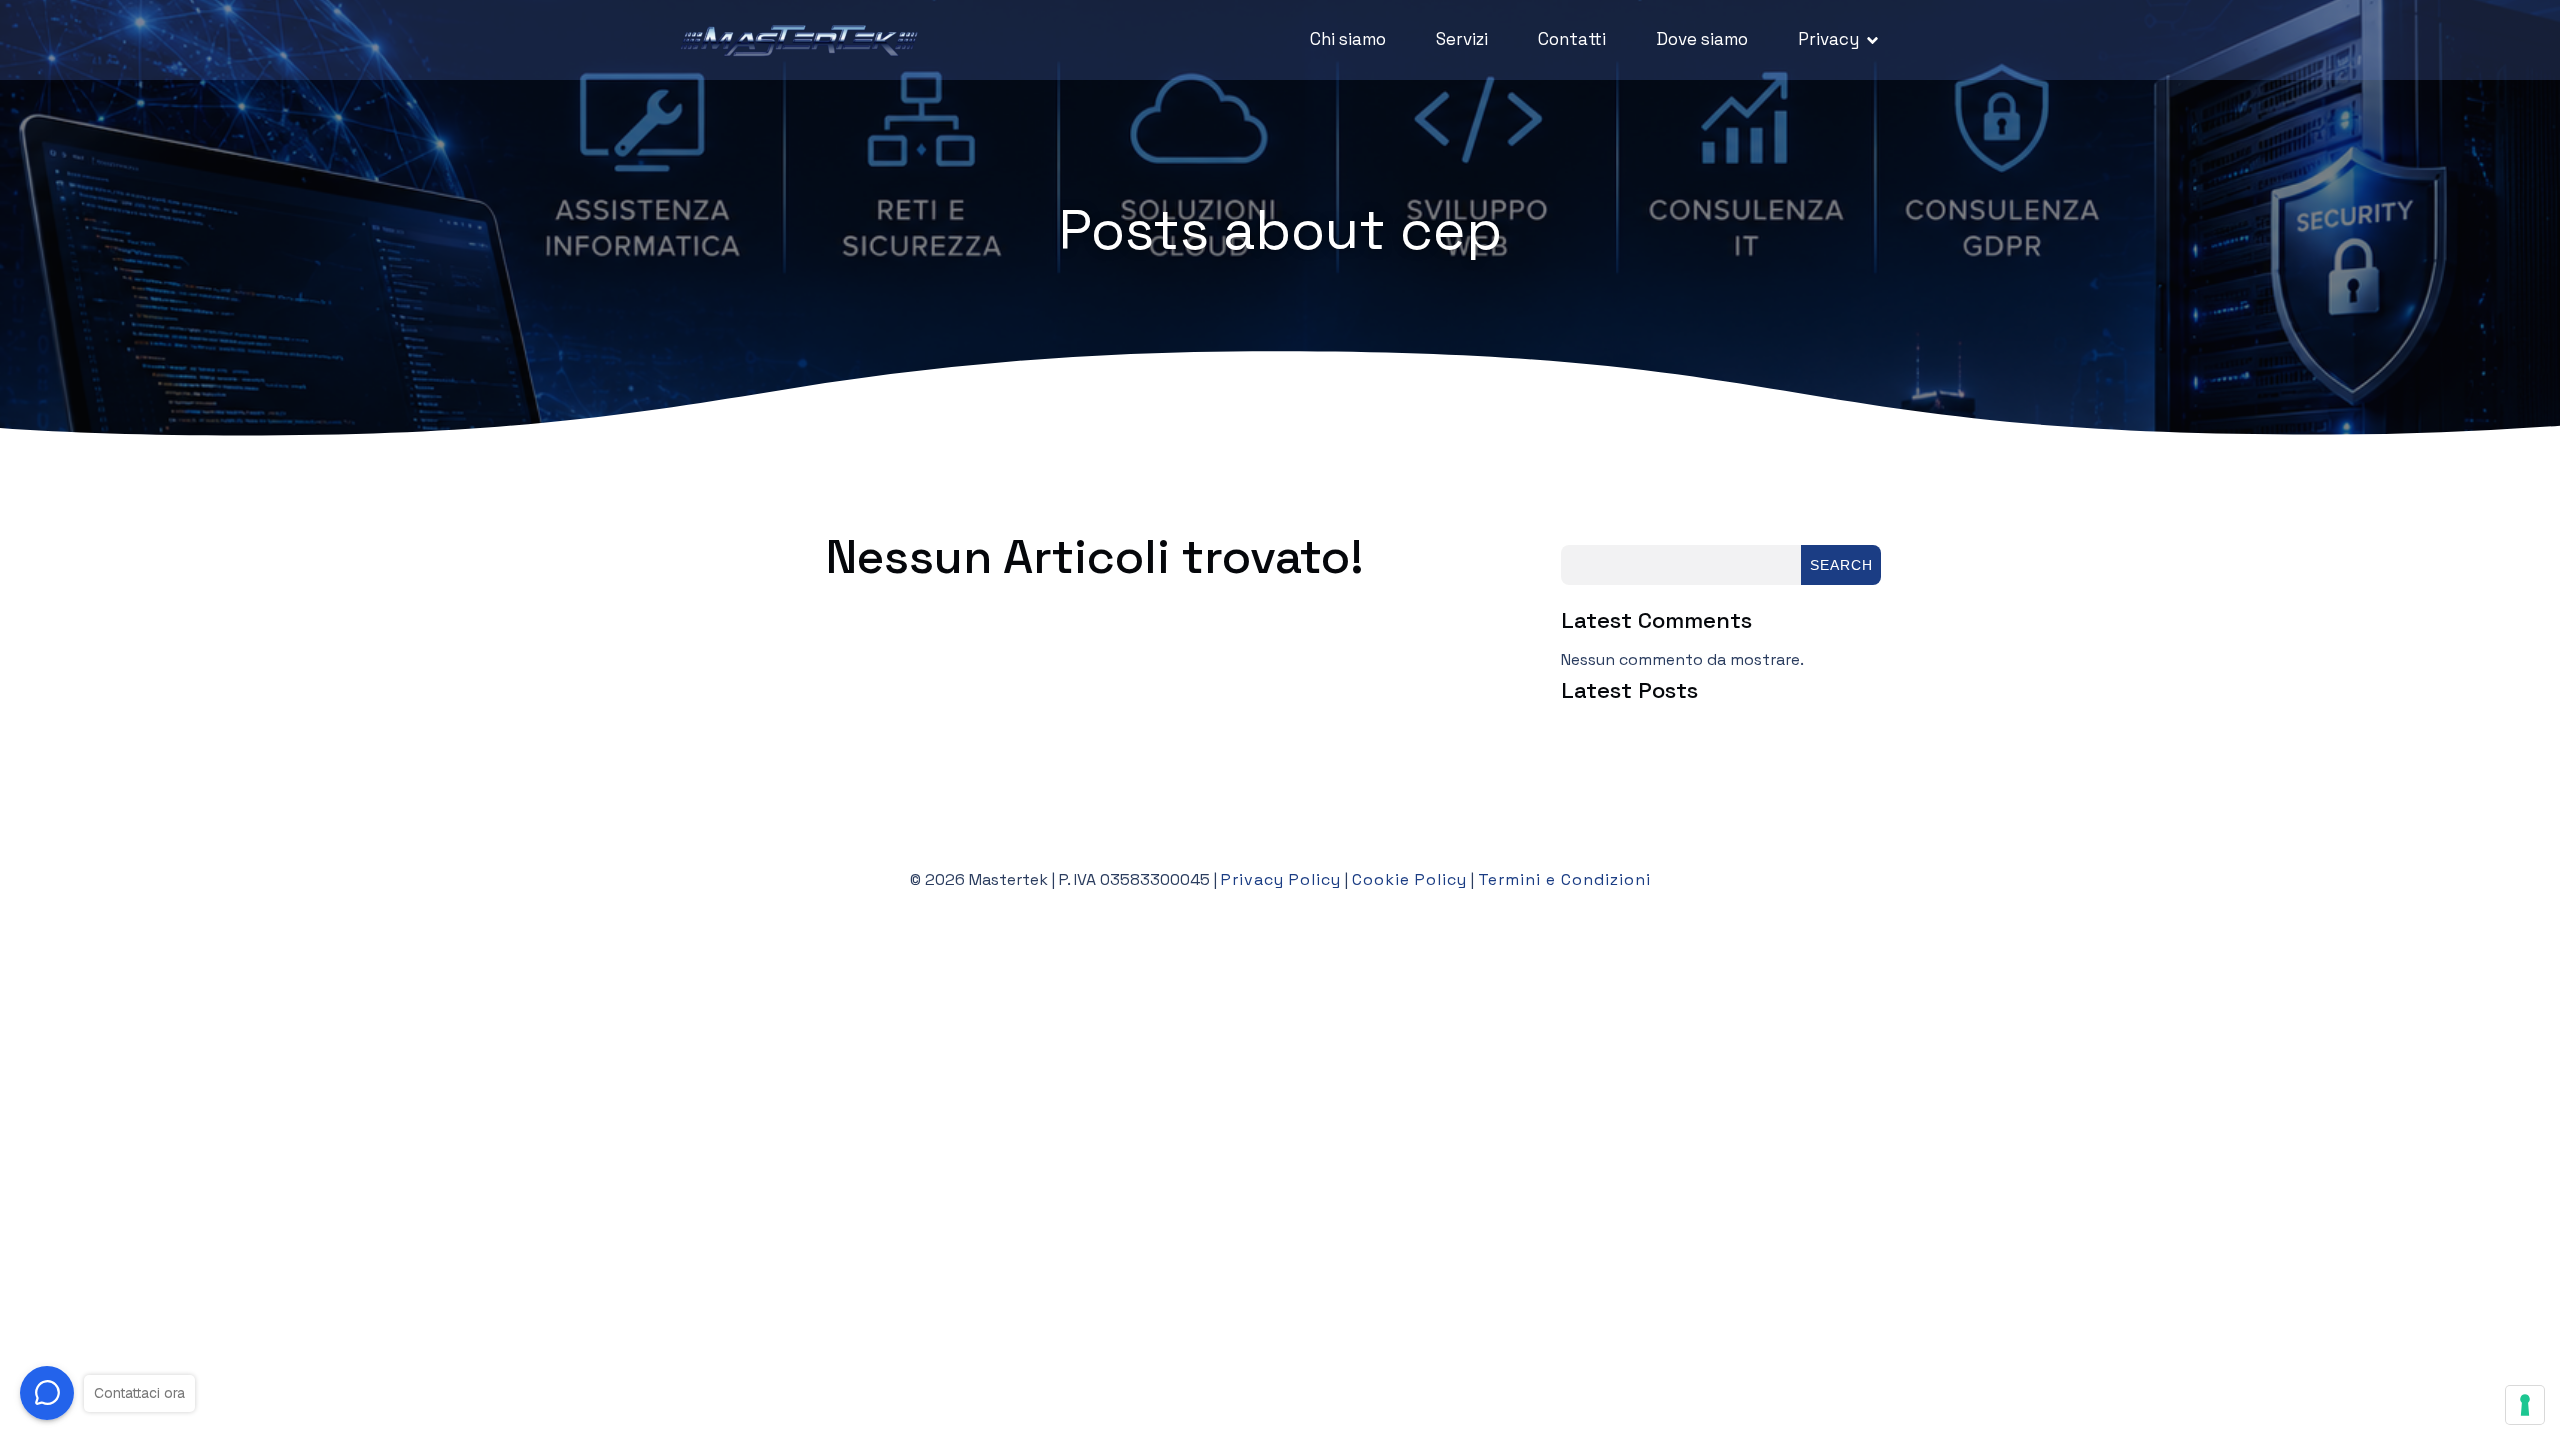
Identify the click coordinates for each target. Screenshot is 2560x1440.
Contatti (1572, 39)
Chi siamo (1348, 39)
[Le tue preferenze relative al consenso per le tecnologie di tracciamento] (2525, 1405)
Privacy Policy (1281, 879)
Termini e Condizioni (1564, 879)
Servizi (1462, 39)
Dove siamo (1702, 39)
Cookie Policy (1409, 879)
